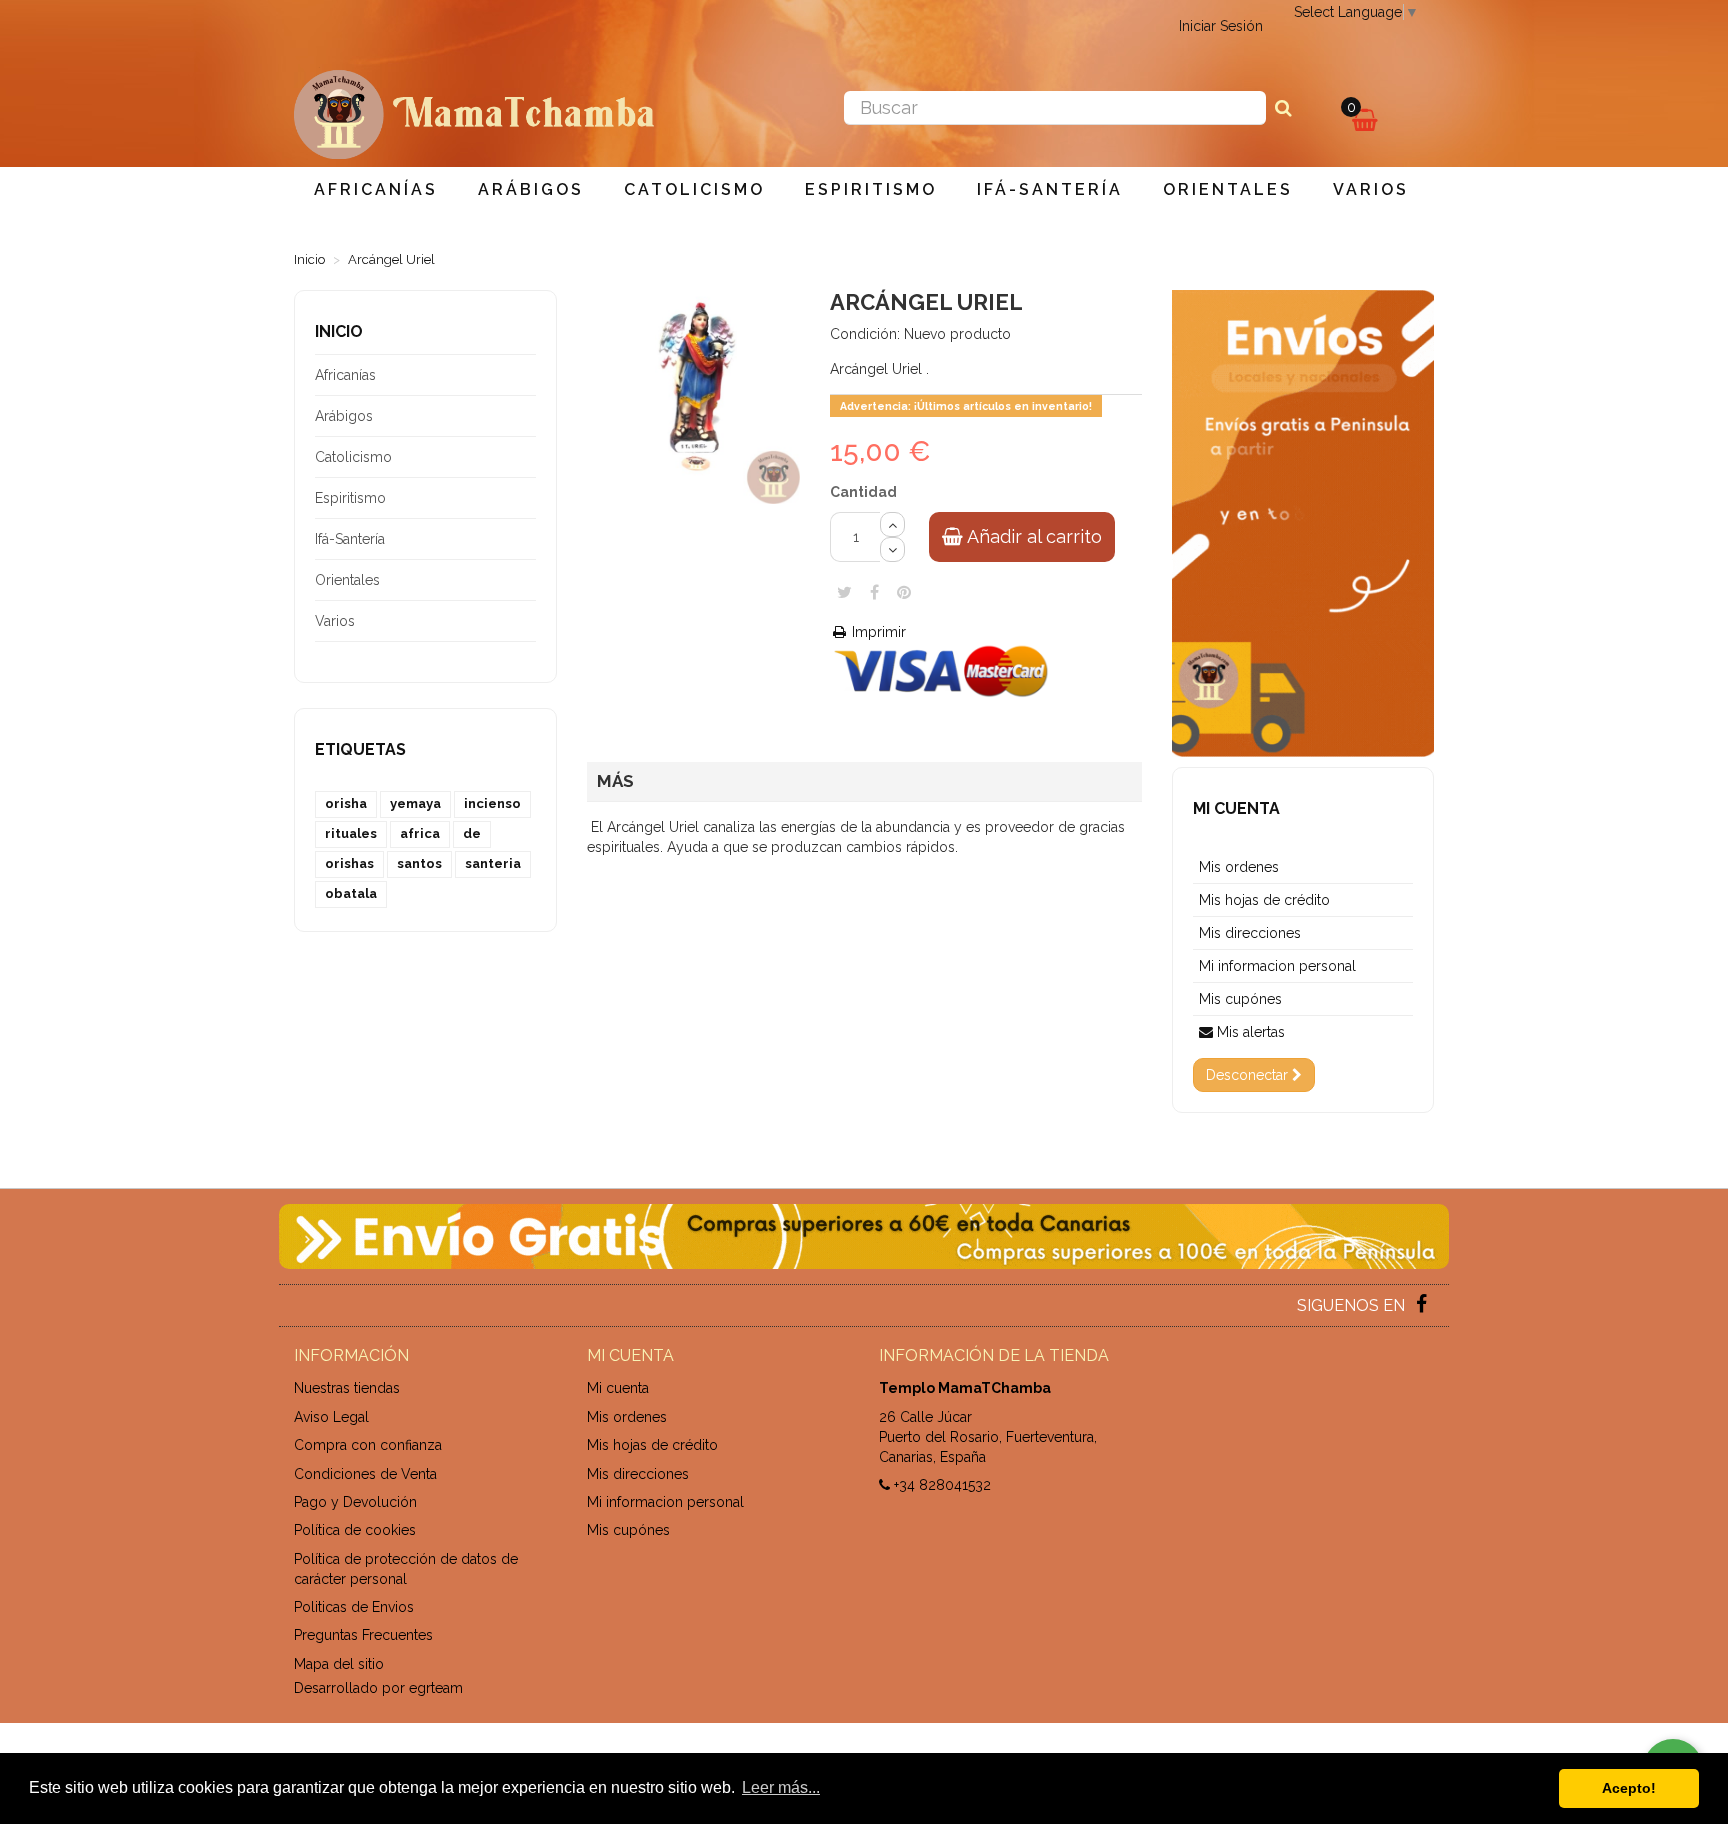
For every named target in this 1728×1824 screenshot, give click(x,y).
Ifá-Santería (1050, 189)
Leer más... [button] (781, 1787)
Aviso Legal (331, 1417)
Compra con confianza (368, 1445)
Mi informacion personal (1277, 966)
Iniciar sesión (1221, 26)
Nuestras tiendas (347, 1388)
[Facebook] (1421, 1306)
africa (420, 833)
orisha (346, 803)
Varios (1371, 189)
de (472, 833)
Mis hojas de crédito (1264, 900)
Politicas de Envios (354, 1607)
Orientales (1228, 189)
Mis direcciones (1250, 933)
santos (419, 863)
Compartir (874, 592)
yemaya (415, 803)
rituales (351, 833)
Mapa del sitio (339, 1664)
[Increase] (892, 524)
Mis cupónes (1240, 999)
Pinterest (904, 592)
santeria (493, 863)
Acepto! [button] (1629, 1788)
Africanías (376, 189)
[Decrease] (892, 549)
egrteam (436, 1688)
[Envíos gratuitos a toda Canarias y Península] (864, 1236)
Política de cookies (355, 1530)
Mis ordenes (1239, 867)
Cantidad (863, 492)
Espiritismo (871, 189)
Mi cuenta (1236, 808)
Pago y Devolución (355, 1502)
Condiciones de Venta (365, 1474)
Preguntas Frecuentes (363, 1635)
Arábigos (531, 189)
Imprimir (877, 632)
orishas (349, 863)
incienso (492, 803)
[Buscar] (1283, 108)
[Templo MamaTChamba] (474, 113)
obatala (351, 893)
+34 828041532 (942, 1485)
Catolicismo (694, 189)
